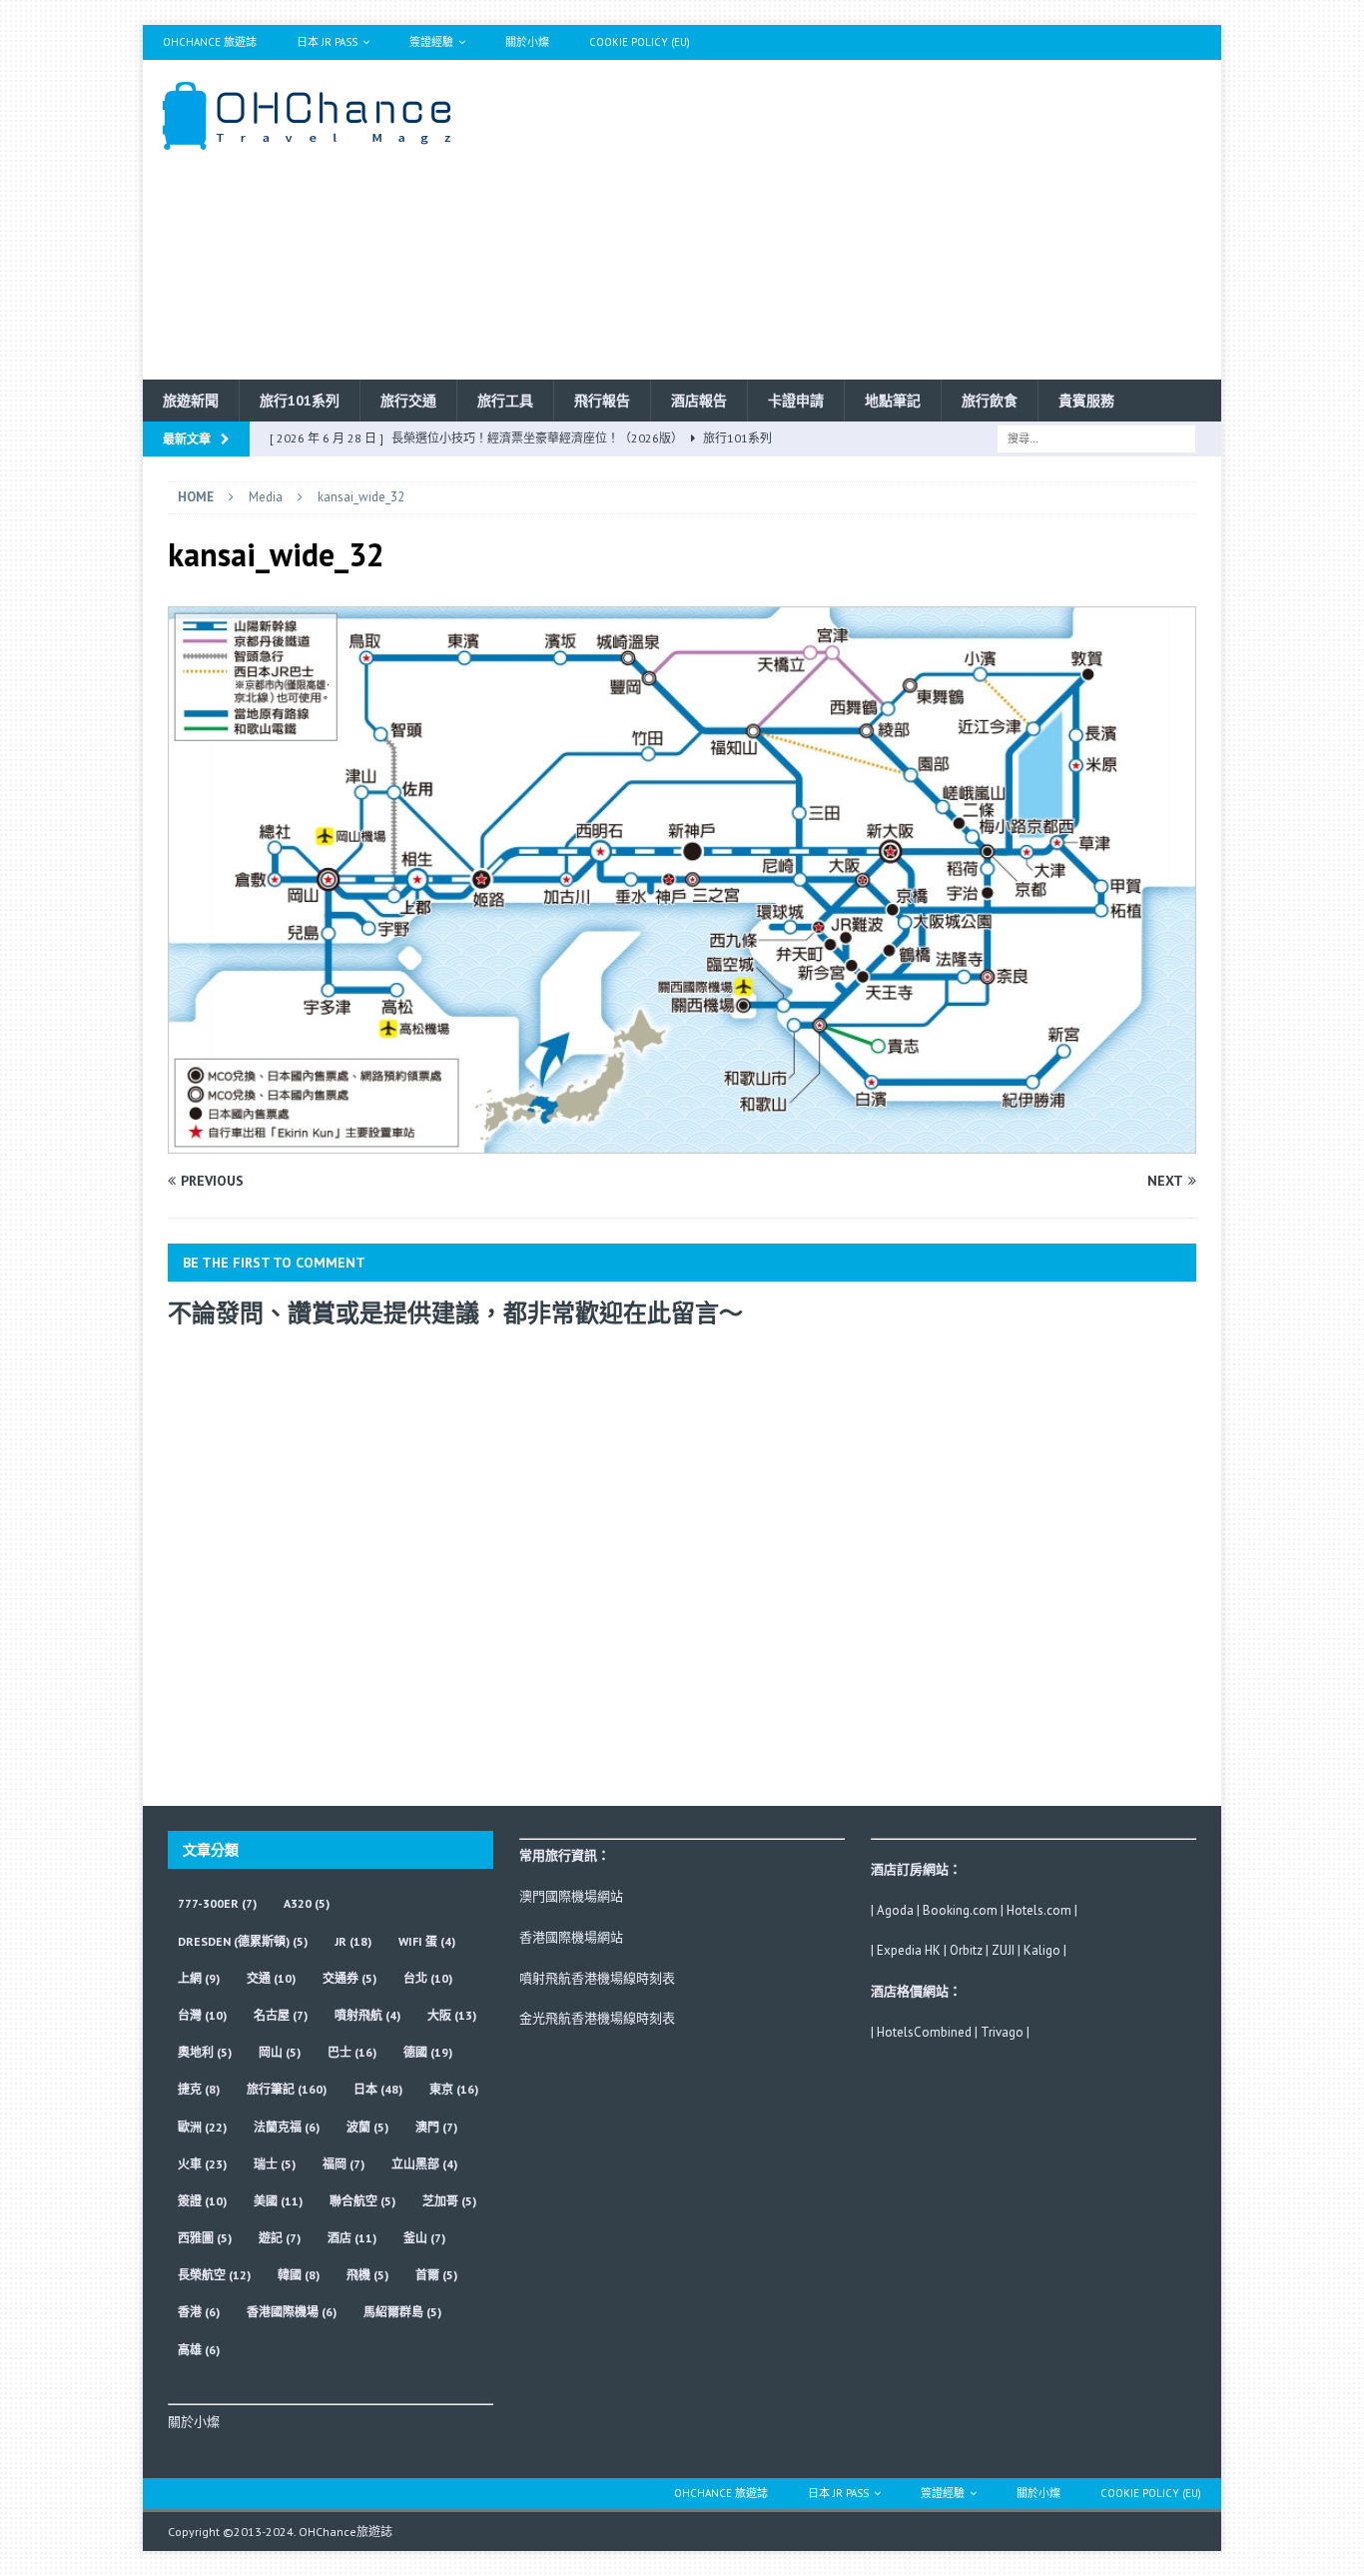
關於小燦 (527, 42)
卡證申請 (796, 401)
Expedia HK (909, 1950)
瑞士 (275, 2164)
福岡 (343, 2164)
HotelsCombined (924, 2032)
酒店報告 (699, 401)
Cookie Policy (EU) (640, 42)
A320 (307, 1903)
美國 (278, 2201)
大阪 (452, 2015)
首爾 (436, 2275)
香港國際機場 (292, 2312)
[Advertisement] (856, 220)
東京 (454, 2089)
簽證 (202, 2201)
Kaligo (1042, 1950)
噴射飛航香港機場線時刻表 (597, 1978)
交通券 (349, 1978)
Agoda (895, 1910)
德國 (428, 2052)
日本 (378, 2089)
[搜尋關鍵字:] (1096, 437)
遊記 (280, 2238)
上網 (199, 1978)
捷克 (199, 2089)
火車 (202, 2164)
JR (353, 1941)
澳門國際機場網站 (571, 1896)
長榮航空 (214, 2275)
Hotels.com (1039, 1910)
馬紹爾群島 (402, 2312)
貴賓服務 (1086, 401)
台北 (428, 1978)
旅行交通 (408, 401)
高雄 (199, 2350)
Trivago (1002, 2032)
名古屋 (281, 2015)
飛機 (367, 2275)
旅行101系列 (300, 401)
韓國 (299, 2275)
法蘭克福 (287, 2127)
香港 (199, 2312)
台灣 (202, 2015)
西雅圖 (205, 2238)
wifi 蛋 (427, 1941)
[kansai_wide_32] (682, 1142)
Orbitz (966, 1950)
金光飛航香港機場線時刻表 (597, 2018)
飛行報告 (602, 401)
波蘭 (367, 2127)
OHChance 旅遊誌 (210, 42)
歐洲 (202, 2127)
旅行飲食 (990, 401)
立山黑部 (424, 2164)
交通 (271, 1978)
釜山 (424, 2238)
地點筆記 (893, 401)
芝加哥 (449, 2201)
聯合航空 (362, 2201)
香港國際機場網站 (571, 1937)
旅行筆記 (287, 2089)
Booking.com (960, 1910)
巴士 (352, 2052)
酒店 (352, 2238)
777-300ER (217, 1903)
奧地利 (205, 2052)
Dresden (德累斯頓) (243, 1941)
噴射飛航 (367, 2015)
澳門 (436, 2127)
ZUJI (1003, 1950)
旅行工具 (505, 401)
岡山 (280, 2052)
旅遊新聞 (191, 401)
